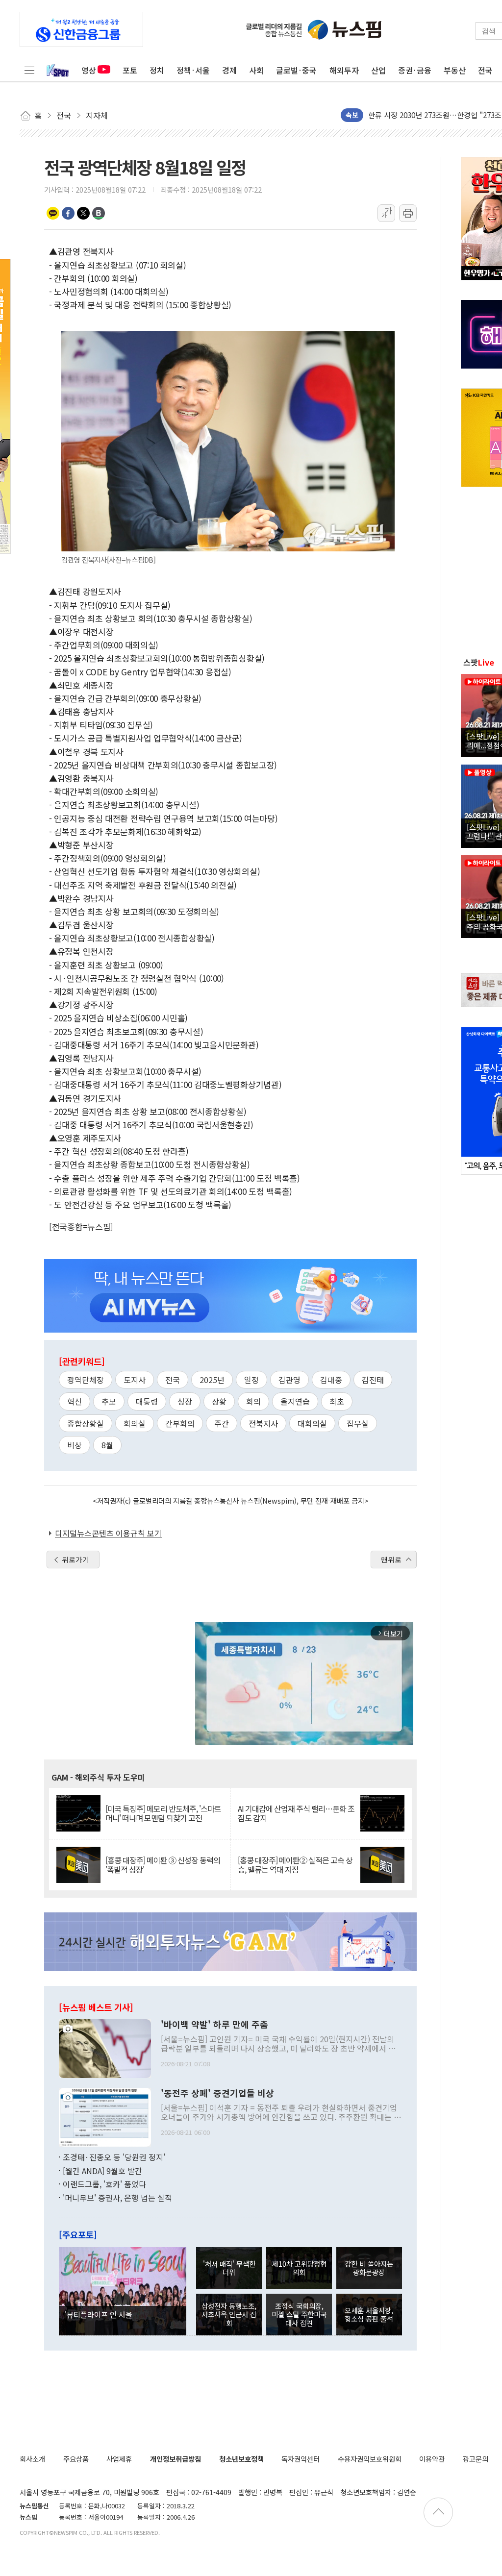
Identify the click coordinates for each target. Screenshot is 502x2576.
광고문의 (476, 2459)
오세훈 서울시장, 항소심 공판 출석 (369, 2314)
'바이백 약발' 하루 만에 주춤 (214, 2025)
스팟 (479, 662)
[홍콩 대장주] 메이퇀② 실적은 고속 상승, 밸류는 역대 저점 (295, 1865)
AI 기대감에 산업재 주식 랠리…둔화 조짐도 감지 (296, 1813)
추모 (109, 1401)
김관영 (289, 1380)
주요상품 (76, 2459)
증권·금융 (415, 70)
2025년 (212, 1380)
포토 (130, 70)
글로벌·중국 (296, 70)
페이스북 (68, 213)
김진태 (373, 1380)
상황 (219, 1401)
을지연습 (295, 1401)
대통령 (147, 1401)
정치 (157, 70)
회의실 (135, 1423)
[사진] (105, 2048)
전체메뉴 (29, 70)
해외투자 (344, 70)
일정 (251, 1380)
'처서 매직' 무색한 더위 (229, 2268)
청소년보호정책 (241, 2459)
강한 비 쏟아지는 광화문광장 (369, 2268)
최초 (337, 1401)
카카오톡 (53, 213)
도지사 (135, 1380)
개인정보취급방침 (176, 2459)
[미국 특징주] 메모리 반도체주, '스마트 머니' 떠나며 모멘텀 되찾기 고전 (163, 1813)
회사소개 (32, 2459)
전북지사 (263, 1423)
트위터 (83, 213)
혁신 (75, 1401)
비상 (75, 1445)
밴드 (99, 213)
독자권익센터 (301, 2459)
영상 (89, 70)
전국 (485, 70)
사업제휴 (119, 2459)
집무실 (358, 1423)
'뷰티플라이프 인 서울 (99, 2314)
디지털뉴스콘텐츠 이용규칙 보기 (108, 1533)
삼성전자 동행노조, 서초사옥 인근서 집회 (229, 2314)
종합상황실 (86, 1423)
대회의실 (312, 1423)
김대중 (331, 1380)
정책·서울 (193, 70)
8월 (107, 1445)
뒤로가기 (75, 1560)
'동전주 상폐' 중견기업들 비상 (217, 2093)
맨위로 (391, 1560)
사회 (256, 70)
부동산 (455, 70)
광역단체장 (86, 1380)
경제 (229, 70)
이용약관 (432, 2459)
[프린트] (408, 213)
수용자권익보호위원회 (370, 2459)
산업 (378, 70)
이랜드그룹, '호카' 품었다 (104, 2184)
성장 (185, 1401)
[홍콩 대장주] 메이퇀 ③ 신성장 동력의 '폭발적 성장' (163, 1865)
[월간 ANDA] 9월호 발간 (102, 2171)
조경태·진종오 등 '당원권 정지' (114, 2157)
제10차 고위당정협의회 (299, 2268)
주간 (222, 1423)
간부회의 (180, 1423)
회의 (253, 1401)
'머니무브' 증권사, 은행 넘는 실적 (117, 2198)
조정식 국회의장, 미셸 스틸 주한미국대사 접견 (299, 2314)
